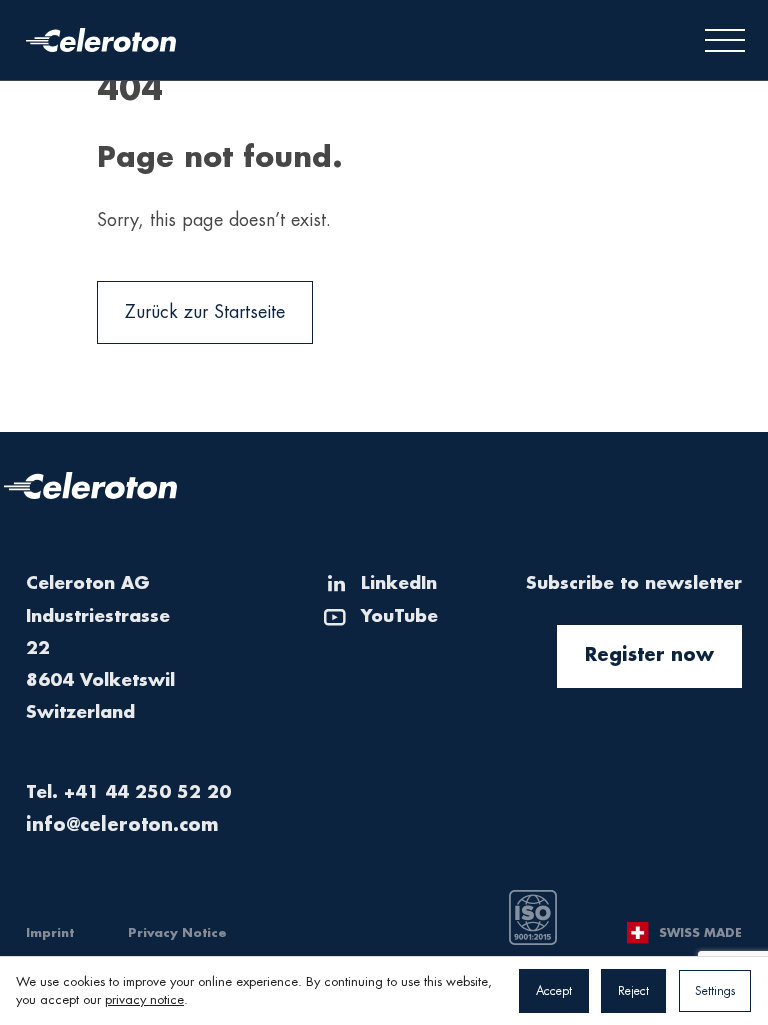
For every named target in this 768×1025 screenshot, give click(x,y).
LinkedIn (399, 583)
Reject (633, 991)
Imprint (50, 933)
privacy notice (144, 999)
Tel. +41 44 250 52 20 (128, 792)
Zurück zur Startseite (205, 312)
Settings (715, 991)
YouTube (399, 616)
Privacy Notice (177, 933)
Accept (554, 991)
